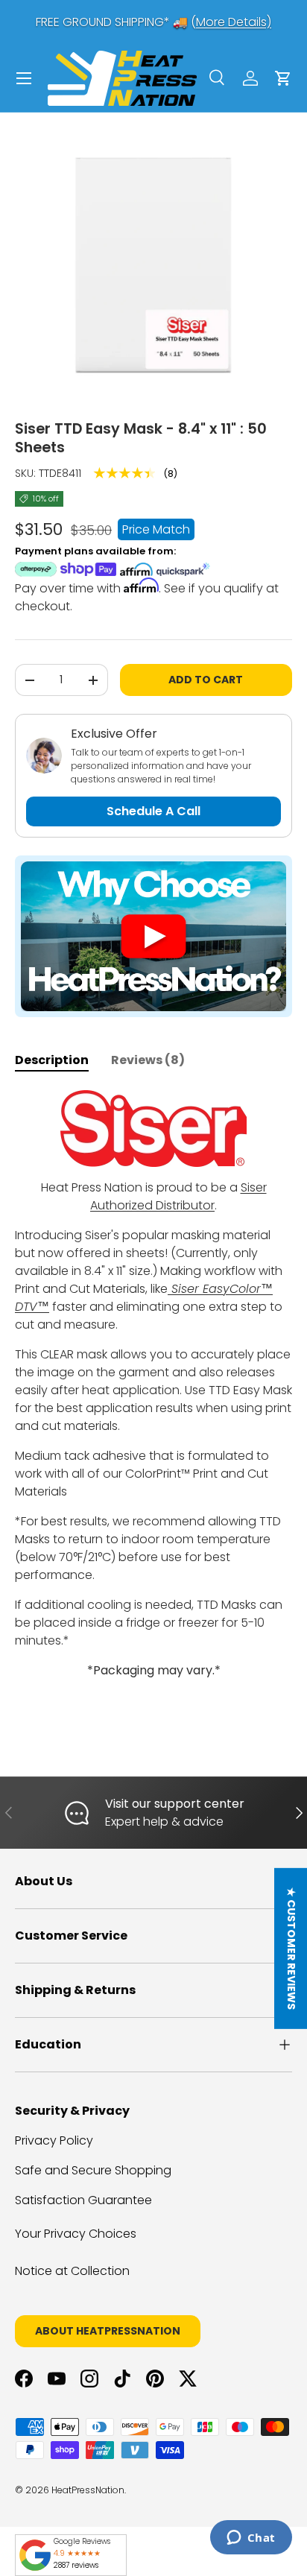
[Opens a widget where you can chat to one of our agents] (251, 2539)
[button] (283, 78)
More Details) (234, 22)
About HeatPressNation (108, 2331)
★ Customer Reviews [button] (291, 1949)
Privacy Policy (54, 2140)
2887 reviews (76, 2565)
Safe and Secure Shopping (93, 2170)
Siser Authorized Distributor (178, 1196)
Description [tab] (52, 1060)
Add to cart (206, 680)
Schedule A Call (153, 811)
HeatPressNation (88, 2490)
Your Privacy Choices (76, 2234)
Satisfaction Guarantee (83, 2200)
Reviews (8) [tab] (148, 1060)
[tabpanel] (153, 1409)
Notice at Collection (72, 2271)
